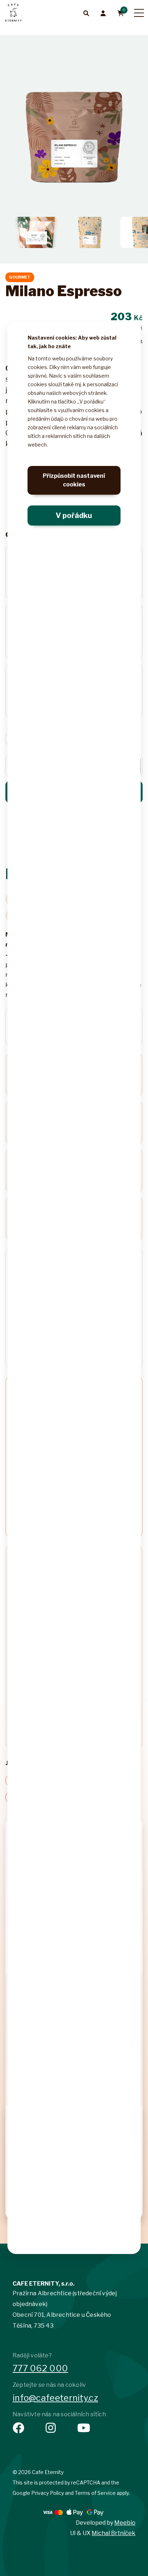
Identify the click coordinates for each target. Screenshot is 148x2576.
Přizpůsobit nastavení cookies (74, 480)
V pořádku (74, 515)
